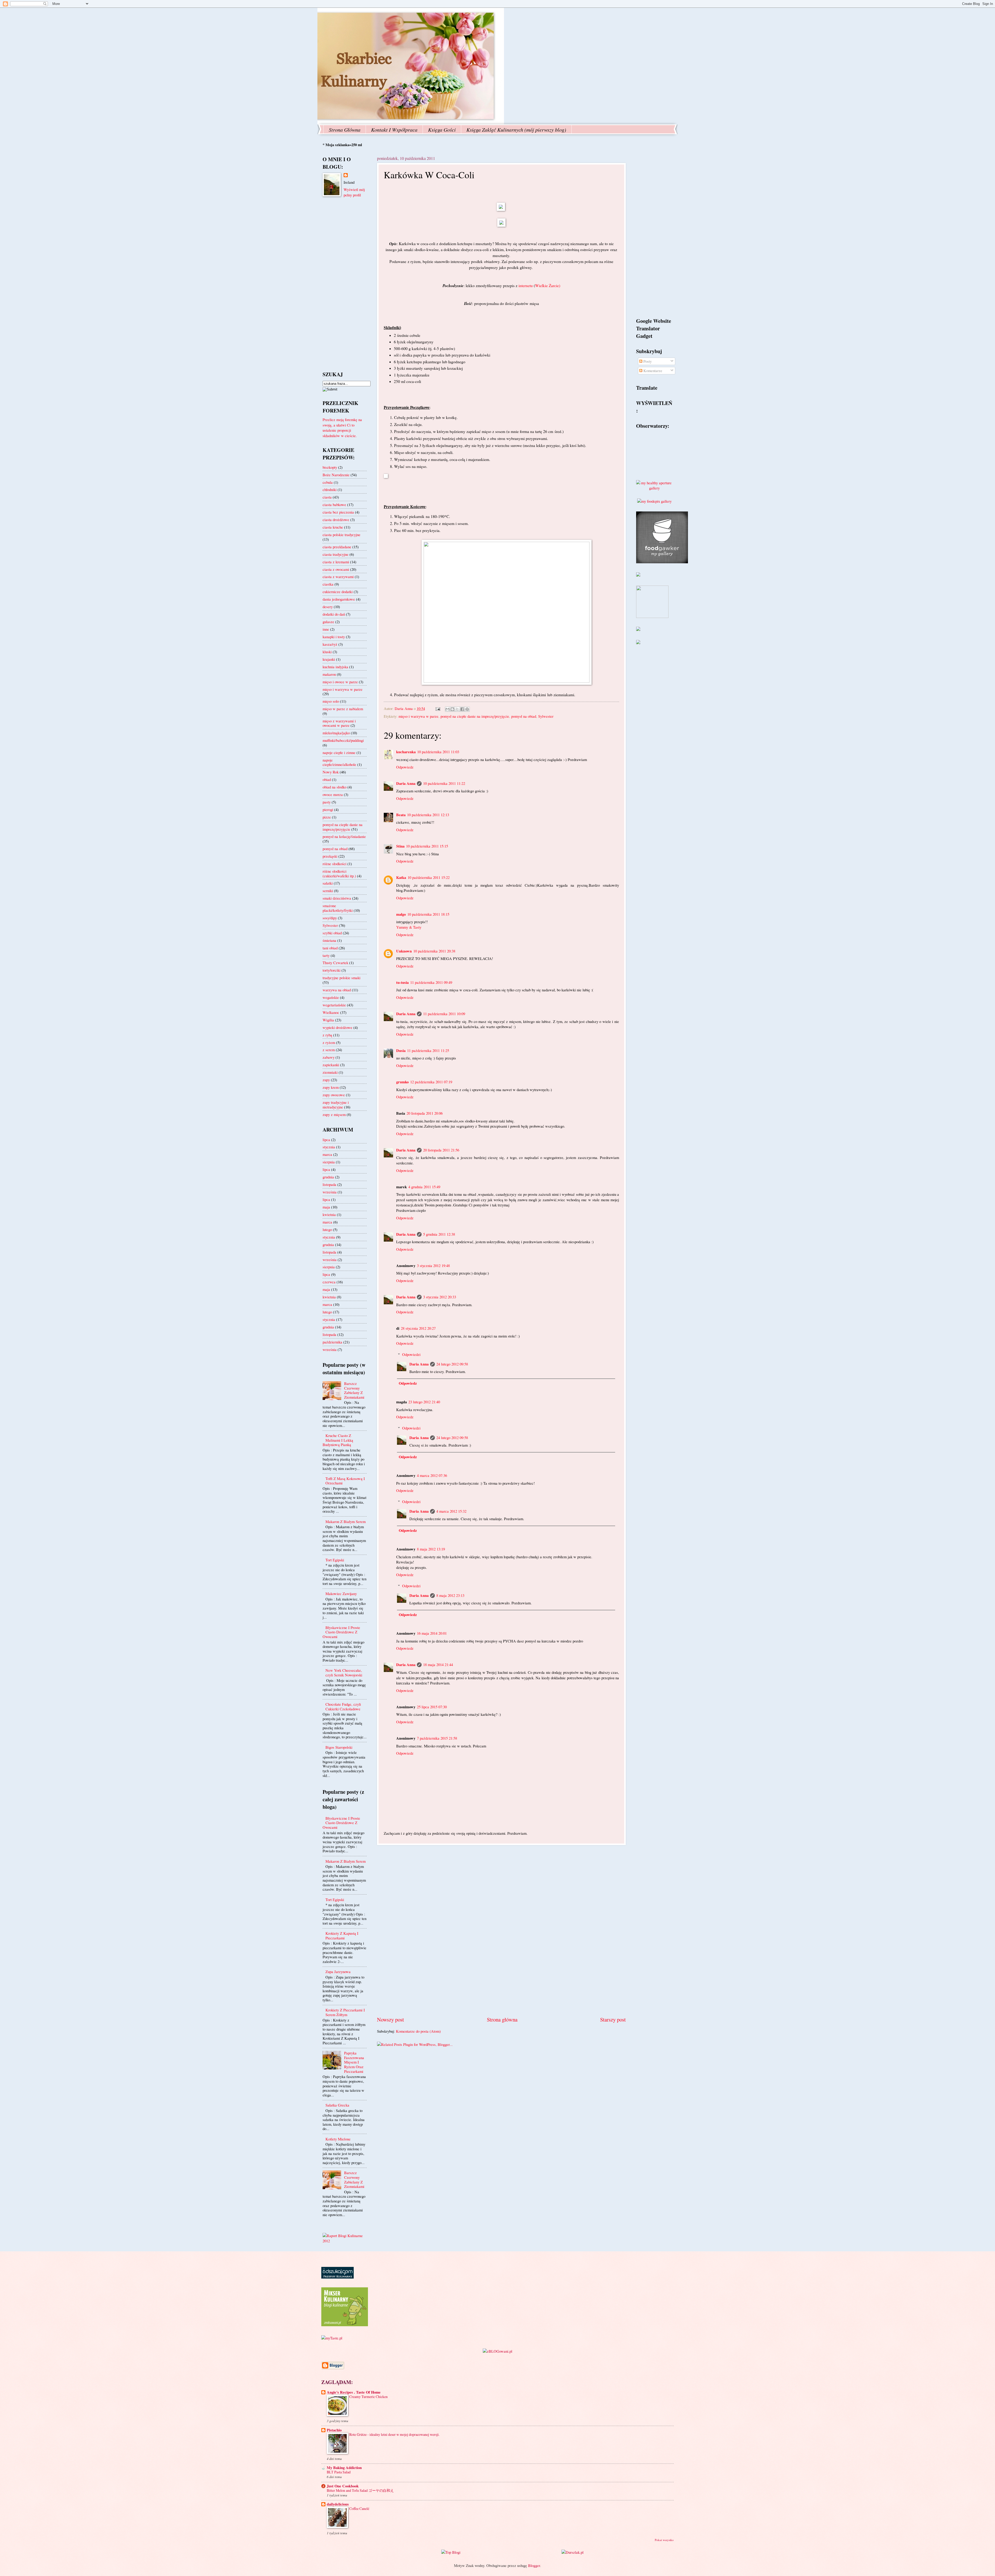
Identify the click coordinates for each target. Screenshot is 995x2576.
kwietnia (329, 1214)
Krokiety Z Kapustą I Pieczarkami (342, 1935)
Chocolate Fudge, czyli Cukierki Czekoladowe (343, 1706)
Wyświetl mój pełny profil (354, 192)
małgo (401, 914)
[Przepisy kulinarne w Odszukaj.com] (337, 2277)
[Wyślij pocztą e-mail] (447, 709)
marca (327, 1154)
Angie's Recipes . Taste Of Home (354, 2392)
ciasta (327, 497)
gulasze (328, 622)
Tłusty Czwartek (335, 963)
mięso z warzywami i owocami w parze (339, 723)
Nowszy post (390, 2019)
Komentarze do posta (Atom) (418, 2031)
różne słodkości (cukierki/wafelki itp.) (339, 873)
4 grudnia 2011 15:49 (424, 1187)
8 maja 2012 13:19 (431, 1549)
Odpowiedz (405, 767)
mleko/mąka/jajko (336, 733)
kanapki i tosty (334, 637)
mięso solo (331, 701)
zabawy (329, 1057)
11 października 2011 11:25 (428, 1050)
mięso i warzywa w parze (418, 716)
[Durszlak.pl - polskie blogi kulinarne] (573, 2552)
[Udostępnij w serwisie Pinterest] (467, 709)
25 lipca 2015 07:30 (432, 1707)
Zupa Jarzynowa (338, 1972)
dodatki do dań (334, 614)
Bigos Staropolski (339, 1747)
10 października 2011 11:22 (444, 783)
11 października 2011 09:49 (431, 982)
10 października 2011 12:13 (428, 815)
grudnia (328, 1177)
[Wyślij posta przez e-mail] (437, 708)
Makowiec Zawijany (341, 1593)
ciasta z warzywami (338, 577)
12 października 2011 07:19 (431, 1082)
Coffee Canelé (359, 2509)
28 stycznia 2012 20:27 (418, 1328)
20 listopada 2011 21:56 (441, 1150)
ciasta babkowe (334, 504)
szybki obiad (332, 933)
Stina (400, 846)
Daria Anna (406, 783)
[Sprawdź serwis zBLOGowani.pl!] (497, 2351)
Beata (401, 815)
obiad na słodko (335, 787)
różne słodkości (335, 864)
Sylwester (546, 716)
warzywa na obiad (337, 990)
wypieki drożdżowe (337, 1027)
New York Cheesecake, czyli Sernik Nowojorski (344, 1673)
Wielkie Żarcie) (548, 286)
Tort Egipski (335, 1560)
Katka (401, 877)
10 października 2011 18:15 (428, 914)
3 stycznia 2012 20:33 (440, 1297)
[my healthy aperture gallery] (654, 488)
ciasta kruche (333, 527)
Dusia (401, 1051)
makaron (329, 674)
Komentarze (652, 371)
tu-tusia (402, 982)
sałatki (328, 883)
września (330, 1192)
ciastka (328, 584)
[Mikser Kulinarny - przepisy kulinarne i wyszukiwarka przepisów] (345, 2325)
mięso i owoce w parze (340, 682)
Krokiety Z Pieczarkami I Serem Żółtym (345, 2012)
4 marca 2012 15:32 (451, 1511)
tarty (326, 955)
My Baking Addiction (344, 2468)
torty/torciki (332, 970)
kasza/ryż (330, 644)
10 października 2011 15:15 (427, 846)
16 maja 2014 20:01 (432, 1633)
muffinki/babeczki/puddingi (343, 740)
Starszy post (613, 2019)
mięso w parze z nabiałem (343, 709)
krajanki (329, 659)
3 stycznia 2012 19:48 (433, 1265)
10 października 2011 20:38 (434, 951)
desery (328, 607)
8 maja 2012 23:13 (450, 1595)
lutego (327, 1229)
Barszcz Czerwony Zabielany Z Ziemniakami (354, 1390)
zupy (326, 1080)
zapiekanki (331, 1065)
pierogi (328, 809)
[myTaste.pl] (332, 2338)
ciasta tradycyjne (336, 554)
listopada (329, 1184)
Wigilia (328, 1020)
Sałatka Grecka (337, 2105)
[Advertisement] (501, 1931)
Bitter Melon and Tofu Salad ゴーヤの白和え (360, 2490)
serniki (328, 891)
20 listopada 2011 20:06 (425, 1113)
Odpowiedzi (411, 1354)
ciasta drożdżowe (336, 520)
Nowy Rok (331, 772)
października (332, 1342)
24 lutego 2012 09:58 (452, 1364)
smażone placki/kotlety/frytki (338, 908)
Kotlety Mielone (338, 2139)
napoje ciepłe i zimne (339, 752)
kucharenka (406, 752)
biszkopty (330, 467)
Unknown (404, 951)
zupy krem (331, 1087)
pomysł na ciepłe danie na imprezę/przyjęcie (475, 716)
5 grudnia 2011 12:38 (439, 1234)
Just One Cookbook (343, 2486)
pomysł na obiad (524, 716)
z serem (329, 1050)
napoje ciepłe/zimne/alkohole (339, 762)
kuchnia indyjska (335, 667)
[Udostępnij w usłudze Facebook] (462, 709)
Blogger (534, 2565)
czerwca (329, 1282)
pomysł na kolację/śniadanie (344, 836)
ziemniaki (330, 1072)
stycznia (329, 1147)
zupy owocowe (334, 1095)
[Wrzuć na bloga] (452, 709)
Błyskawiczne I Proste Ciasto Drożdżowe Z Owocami (341, 1632)
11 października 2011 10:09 (444, 1014)
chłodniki (330, 489)
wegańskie (331, 997)
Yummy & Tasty (409, 927)
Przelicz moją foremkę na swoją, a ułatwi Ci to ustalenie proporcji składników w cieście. (342, 428)
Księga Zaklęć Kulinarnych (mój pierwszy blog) (516, 130)
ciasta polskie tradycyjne (342, 535)
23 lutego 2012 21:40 (424, 1402)
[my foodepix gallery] (654, 501)
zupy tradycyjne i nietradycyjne (336, 1105)
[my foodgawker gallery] (662, 562)
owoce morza (333, 794)
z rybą (327, 1035)
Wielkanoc (331, 1012)
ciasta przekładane (337, 547)
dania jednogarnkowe (339, 599)
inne (326, 629)
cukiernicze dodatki (338, 592)
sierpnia (329, 1162)
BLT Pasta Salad (339, 2472)
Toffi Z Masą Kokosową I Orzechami (345, 1481)
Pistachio (334, 2430)
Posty (647, 361)
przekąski (330, 856)
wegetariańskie (334, 1005)
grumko (402, 1082)
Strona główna (502, 2019)
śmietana (329, 940)
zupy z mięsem (334, 1114)
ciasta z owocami (336, 569)
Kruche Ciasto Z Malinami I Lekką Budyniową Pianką (338, 1440)
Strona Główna (345, 130)
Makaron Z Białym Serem (346, 1521)
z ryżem (329, 1042)
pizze (327, 817)
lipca (326, 1140)
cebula (328, 482)
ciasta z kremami (336, 562)
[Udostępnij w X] (457, 709)
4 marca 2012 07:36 (432, 1475)
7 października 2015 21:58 (437, 1738)
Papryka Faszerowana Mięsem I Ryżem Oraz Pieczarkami (354, 2062)
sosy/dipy (330, 918)
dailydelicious (338, 2504)
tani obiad (330, 948)
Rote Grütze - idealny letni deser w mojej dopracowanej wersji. (394, 2434)
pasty (327, 802)
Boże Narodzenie (336, 475)
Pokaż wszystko (664, 2540)
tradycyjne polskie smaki (342, 978)
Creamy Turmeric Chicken (368, 2397)
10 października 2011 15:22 (429, 877)
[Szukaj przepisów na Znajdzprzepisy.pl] (451, 2552)
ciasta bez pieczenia (338, 512)
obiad (327, 779)
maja (326, 1207)
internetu (526, 286)
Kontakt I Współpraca (394, 130)
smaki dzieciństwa (337, 898)
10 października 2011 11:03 (438, 752)
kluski (327, 652)
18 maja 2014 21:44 (438, 1664)
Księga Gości (442, 130)
